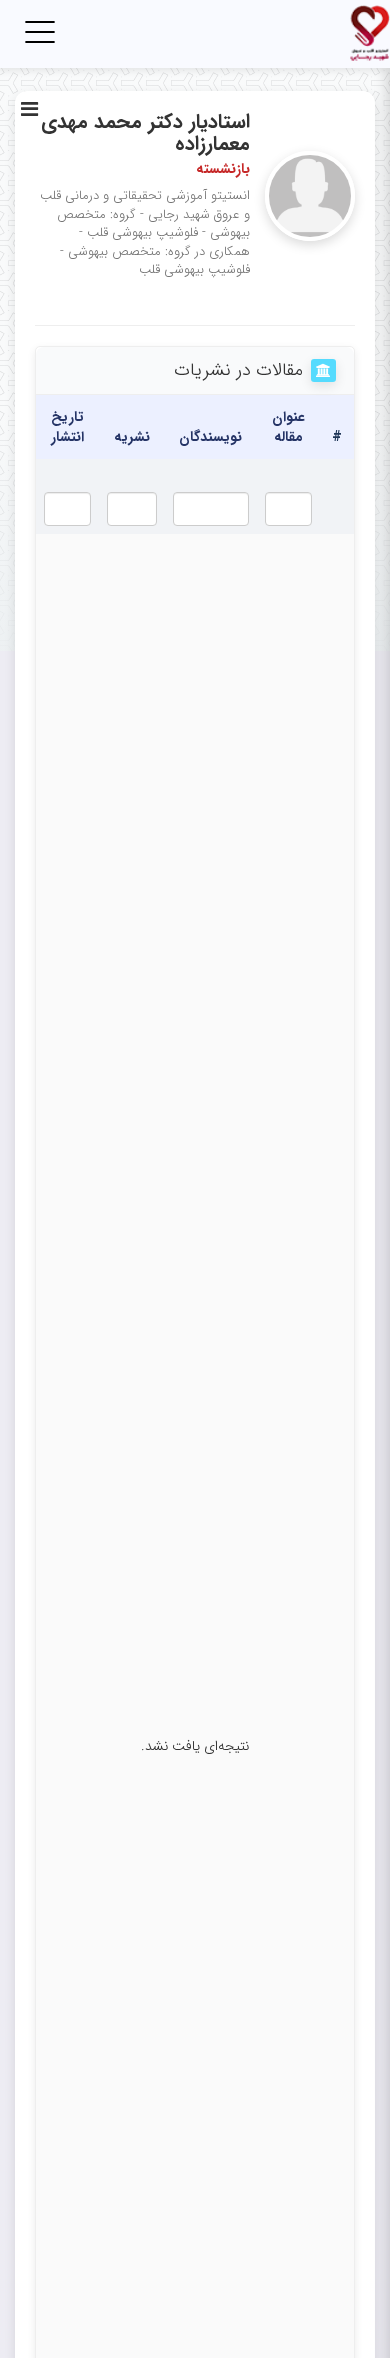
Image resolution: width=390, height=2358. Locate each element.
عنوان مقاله (288, 427)
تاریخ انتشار (67, 427)
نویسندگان (210, 437)
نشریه (132, 437)
